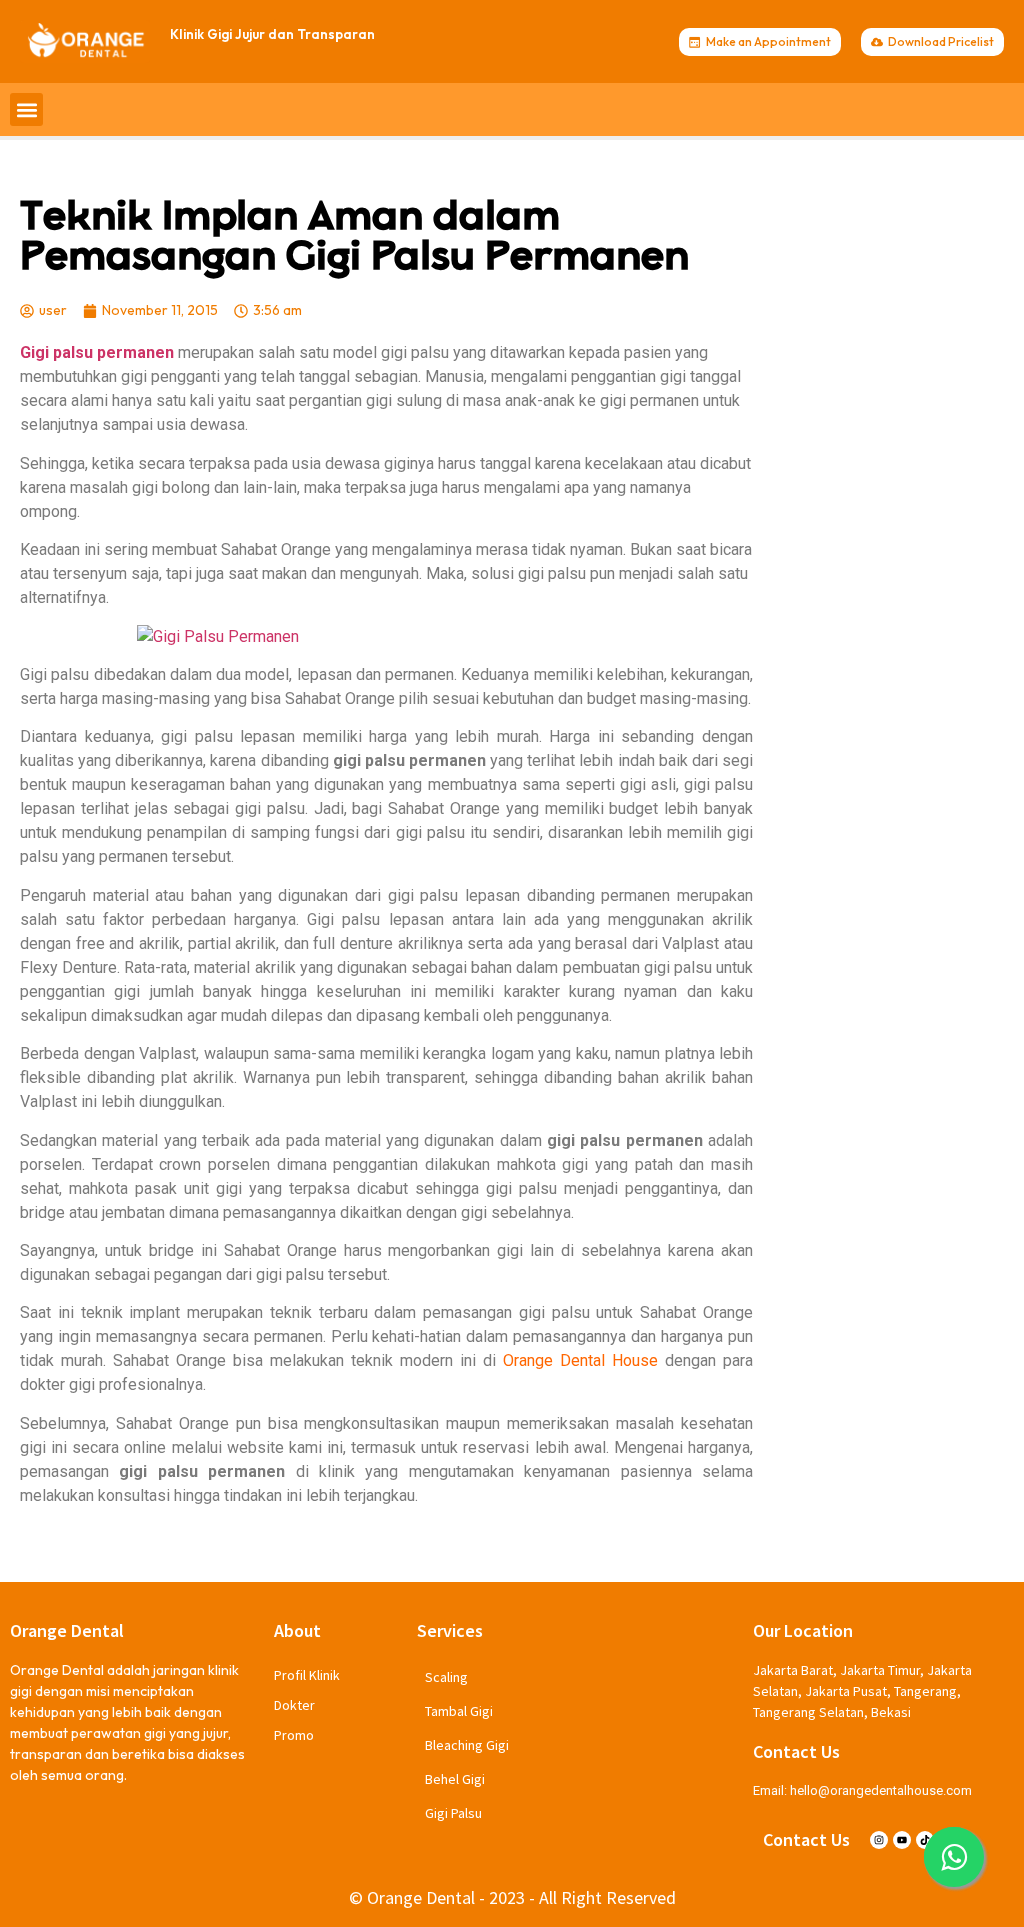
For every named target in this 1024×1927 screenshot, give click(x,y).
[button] (26, 109)
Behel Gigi (455, 1779)
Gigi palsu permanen (97, 352)
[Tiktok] (925, 1840)
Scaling (446, 1677)
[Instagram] (879, 1840)
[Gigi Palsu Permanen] (386, 637)
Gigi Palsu (453, 1813)
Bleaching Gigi (467, 1745)
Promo (294, 1735)
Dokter (294, 1705)
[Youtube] (902, 1840)
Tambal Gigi (459, 1711)
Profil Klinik (307, 1675)
